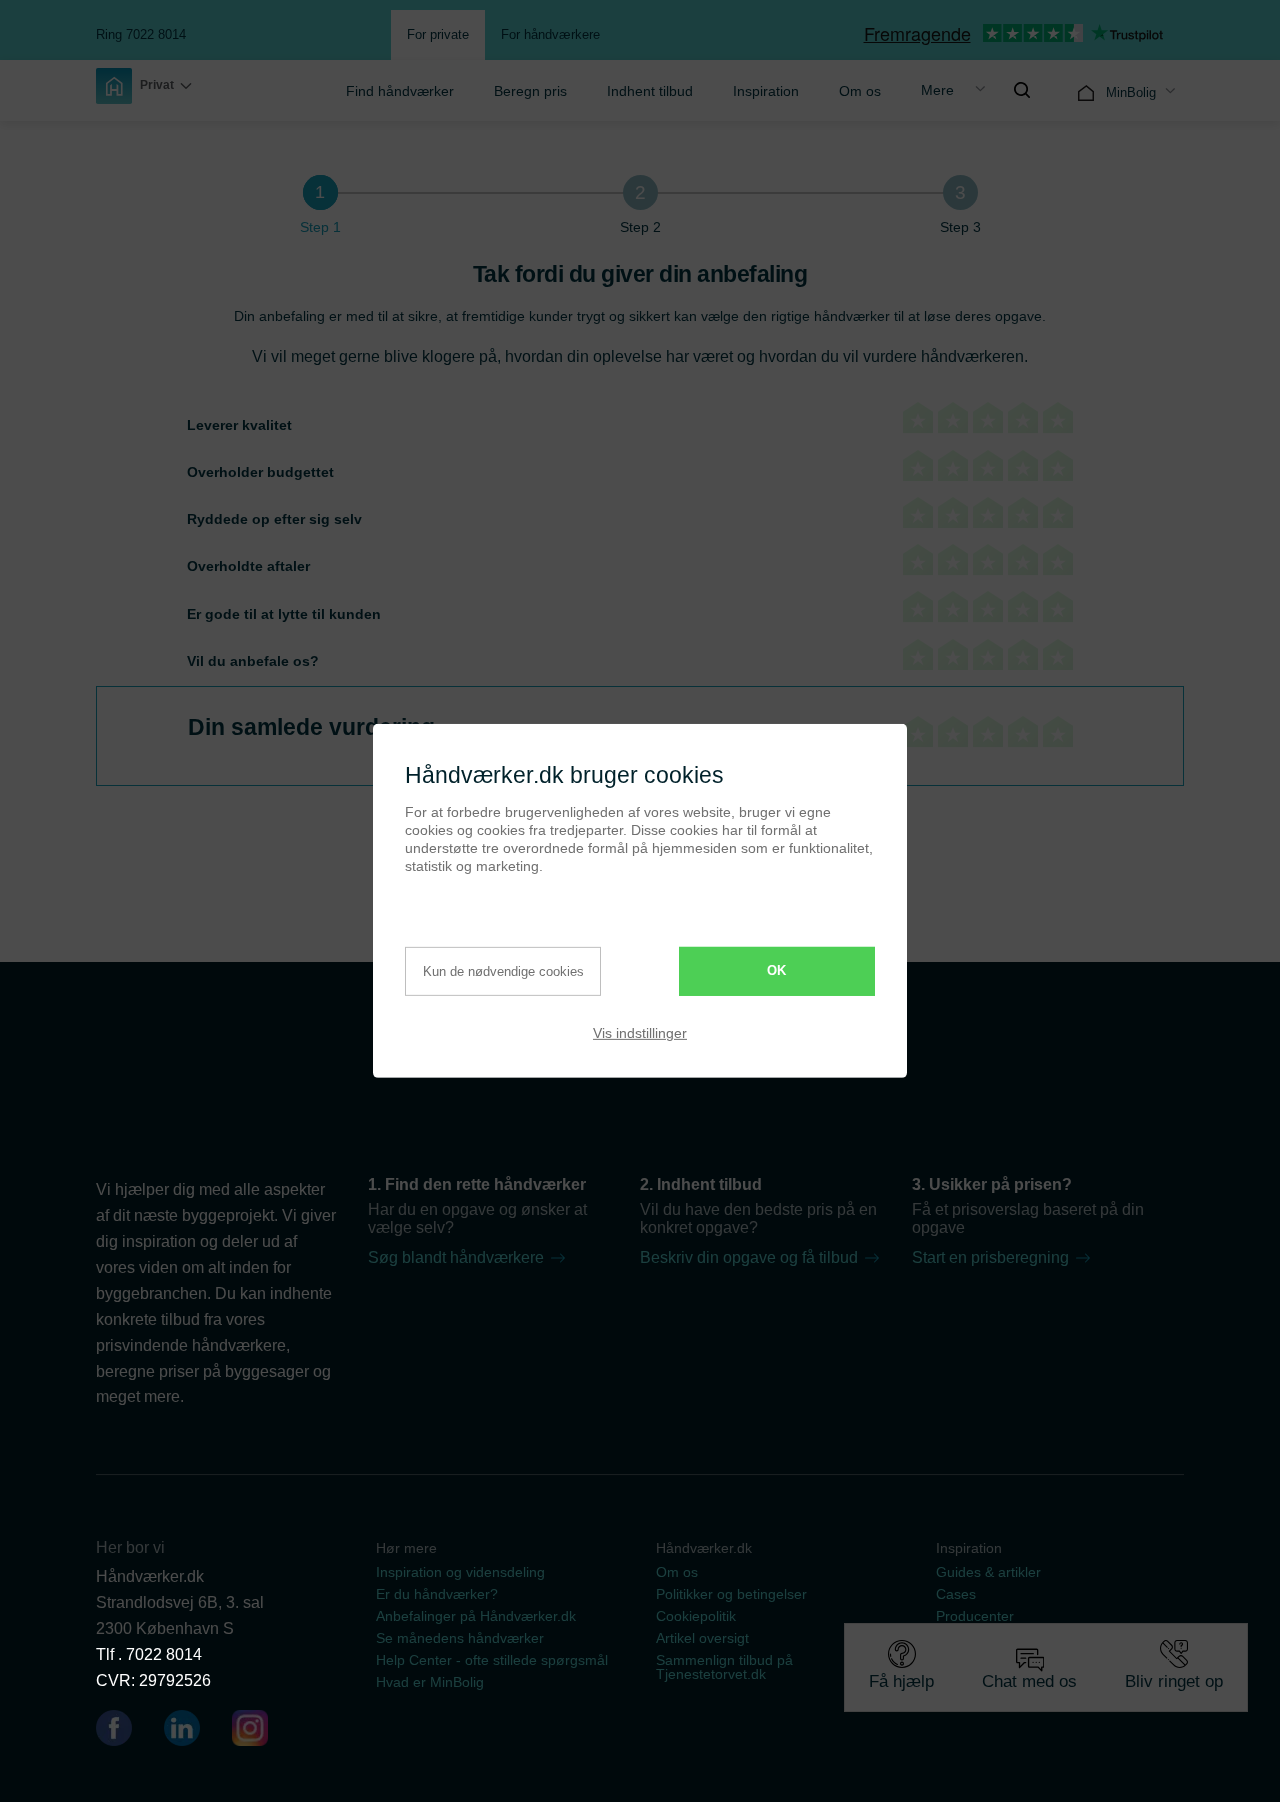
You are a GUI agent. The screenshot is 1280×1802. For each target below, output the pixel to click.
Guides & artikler (988, 1572)
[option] (144, 86)
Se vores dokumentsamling (1022, 1660)
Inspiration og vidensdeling (460, 1572)
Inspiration (766, 91)
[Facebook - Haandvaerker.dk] (122, 1732)
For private (438, 34)
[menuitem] (400, 90)
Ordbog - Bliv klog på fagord (1025, 1638)
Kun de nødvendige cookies (503, 971)
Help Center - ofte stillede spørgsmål (492, 1660)
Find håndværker (400, 91)
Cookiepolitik (696, 1616)
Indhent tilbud (650, 91)
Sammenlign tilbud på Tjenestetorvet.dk (724, 1667)
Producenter (975, 1616)
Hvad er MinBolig (430, 1682)
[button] (144, 86)
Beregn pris (530, 91)
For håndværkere (550, 34)
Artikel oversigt (702, 1638)
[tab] (320, 192)
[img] (1022, 90)
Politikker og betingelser (731, 1594)
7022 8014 (164, 1654)
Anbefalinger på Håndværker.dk (476, 1616)
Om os (860, 91)
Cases (956, 1594)
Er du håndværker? (437, 1594)
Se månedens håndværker (460, 1638)
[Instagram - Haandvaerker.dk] (250, 1732)
